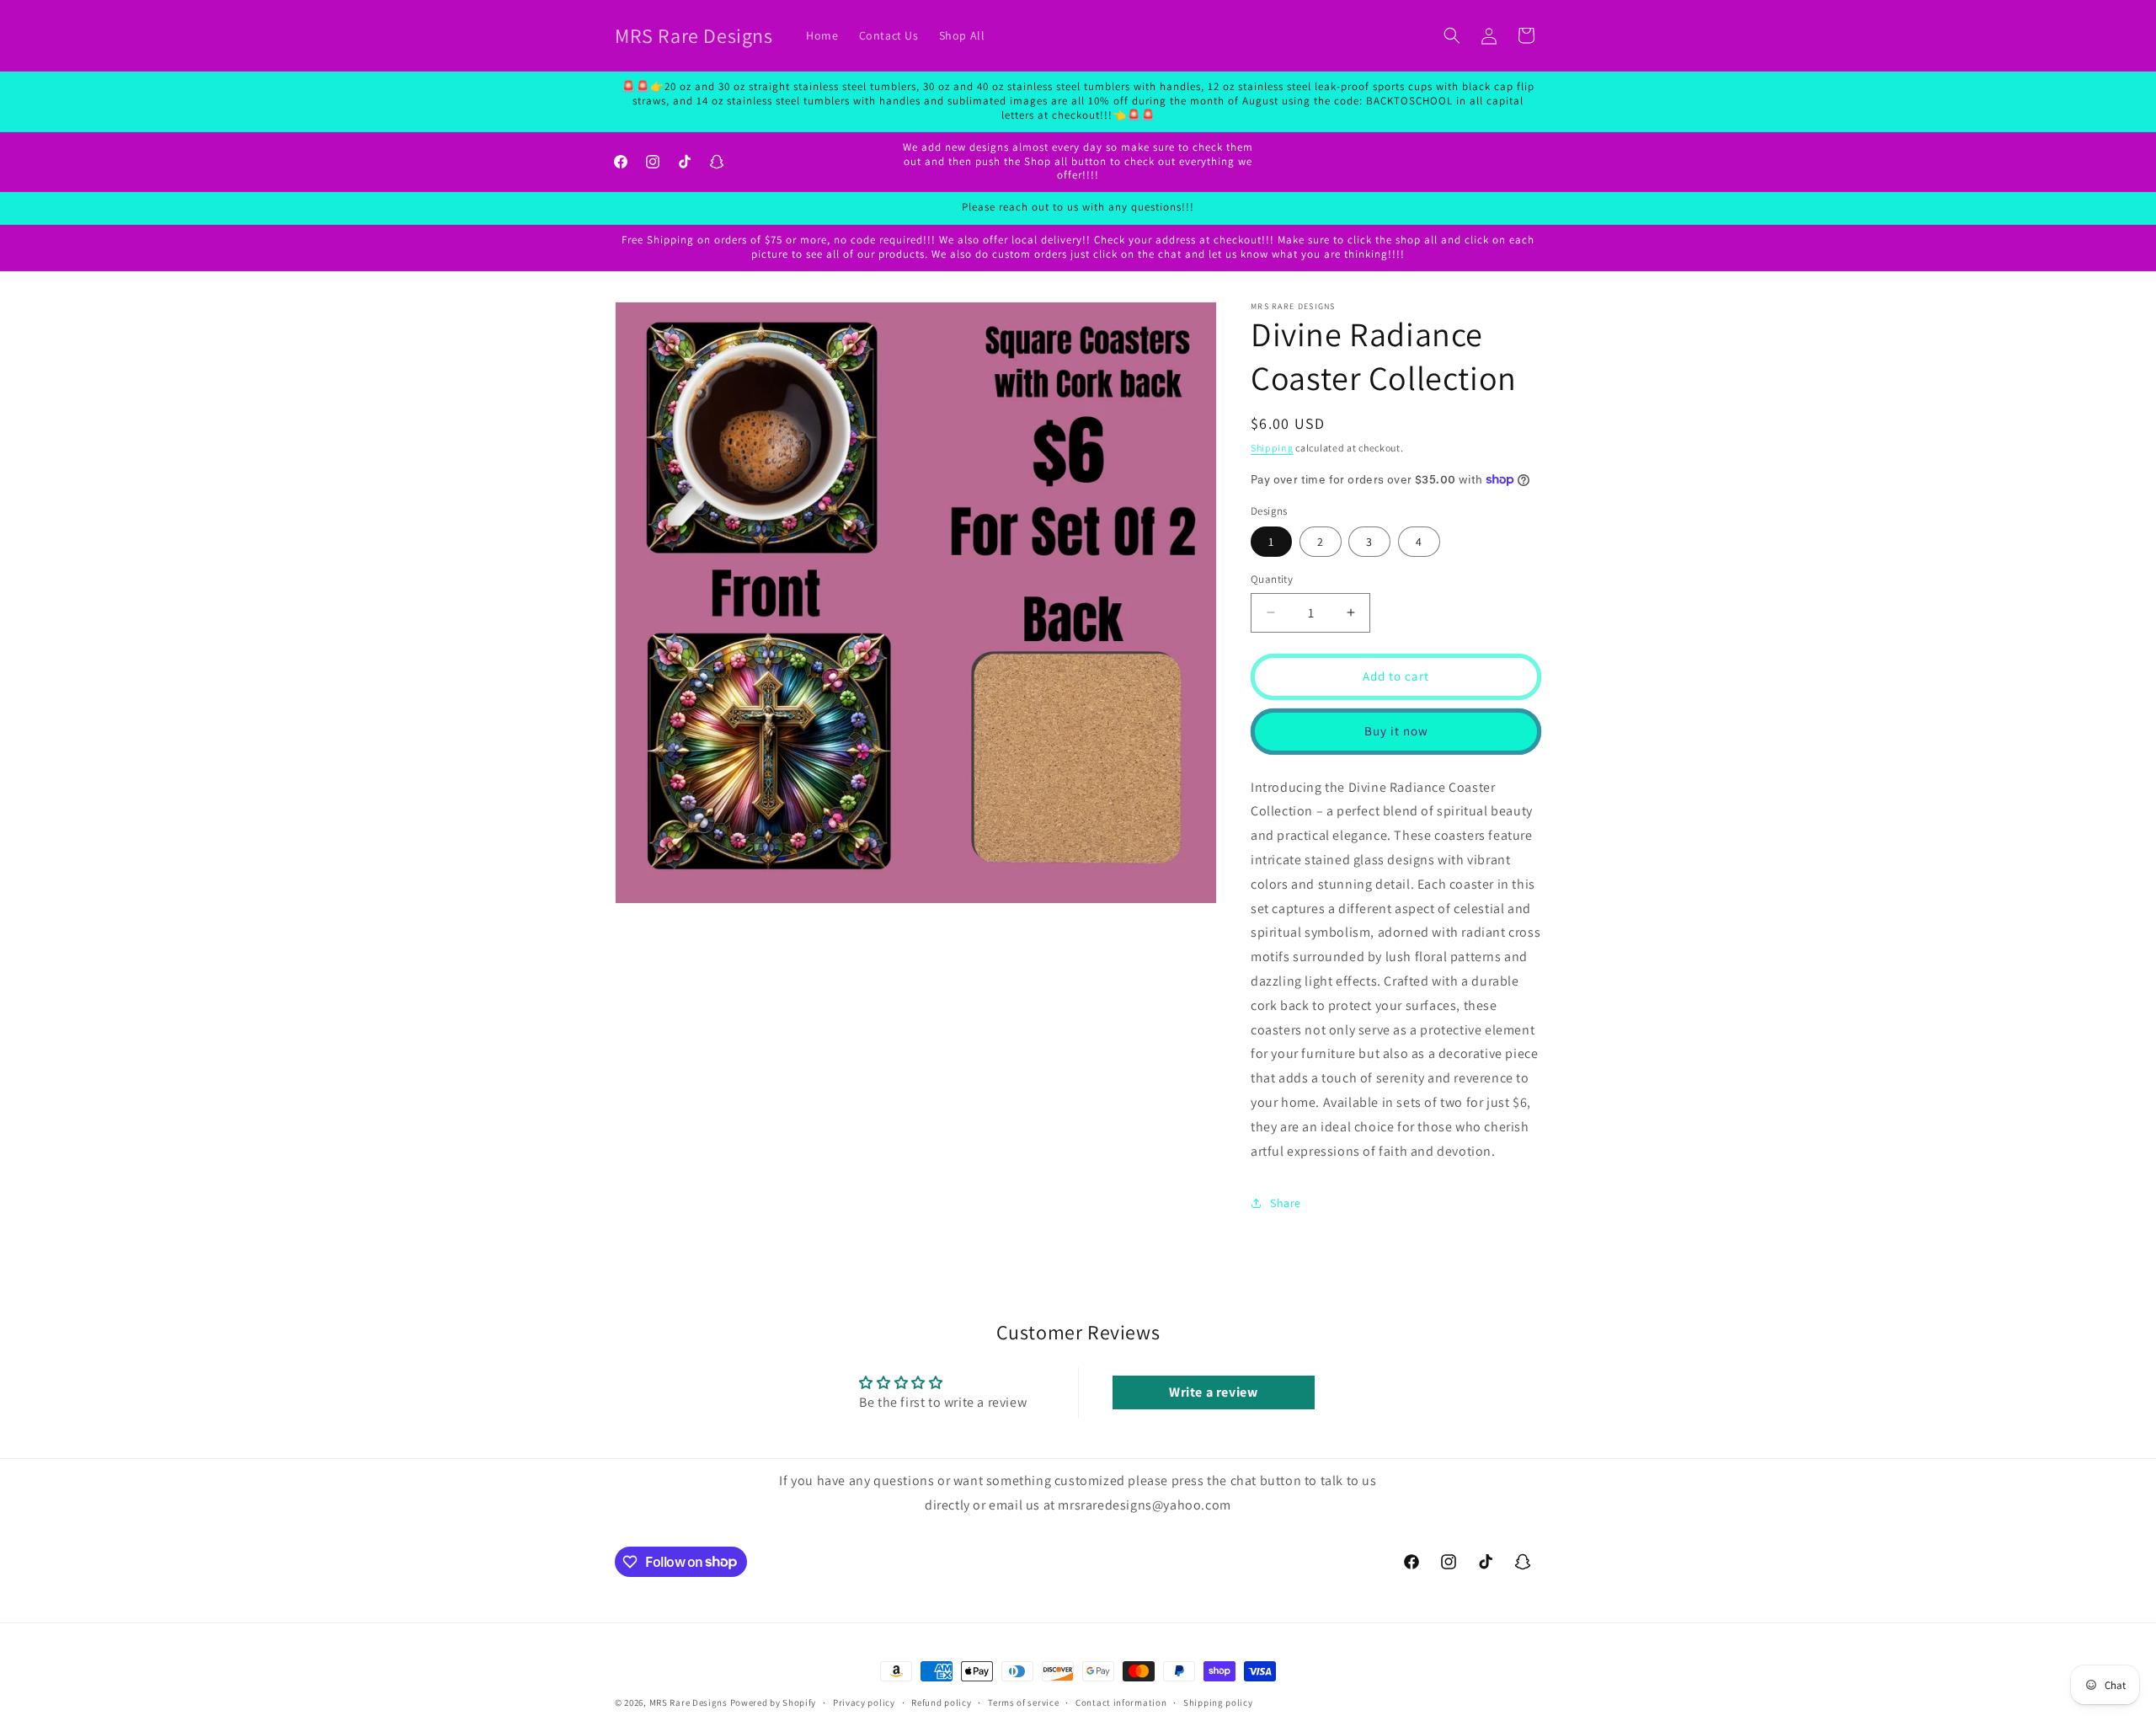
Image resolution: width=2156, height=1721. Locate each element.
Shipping (1272, 448)
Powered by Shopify (774, 1702)
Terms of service (1023, 1702)
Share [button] (1286, 1203)
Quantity (1272, 579)
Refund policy (941, 1702)
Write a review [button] (1213, 1392)
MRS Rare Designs (688, 1702)
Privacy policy (864, 1702)
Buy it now (1396, 731)
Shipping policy (1218, 1702)
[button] (1452, 35)
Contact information (1121, 1702)
